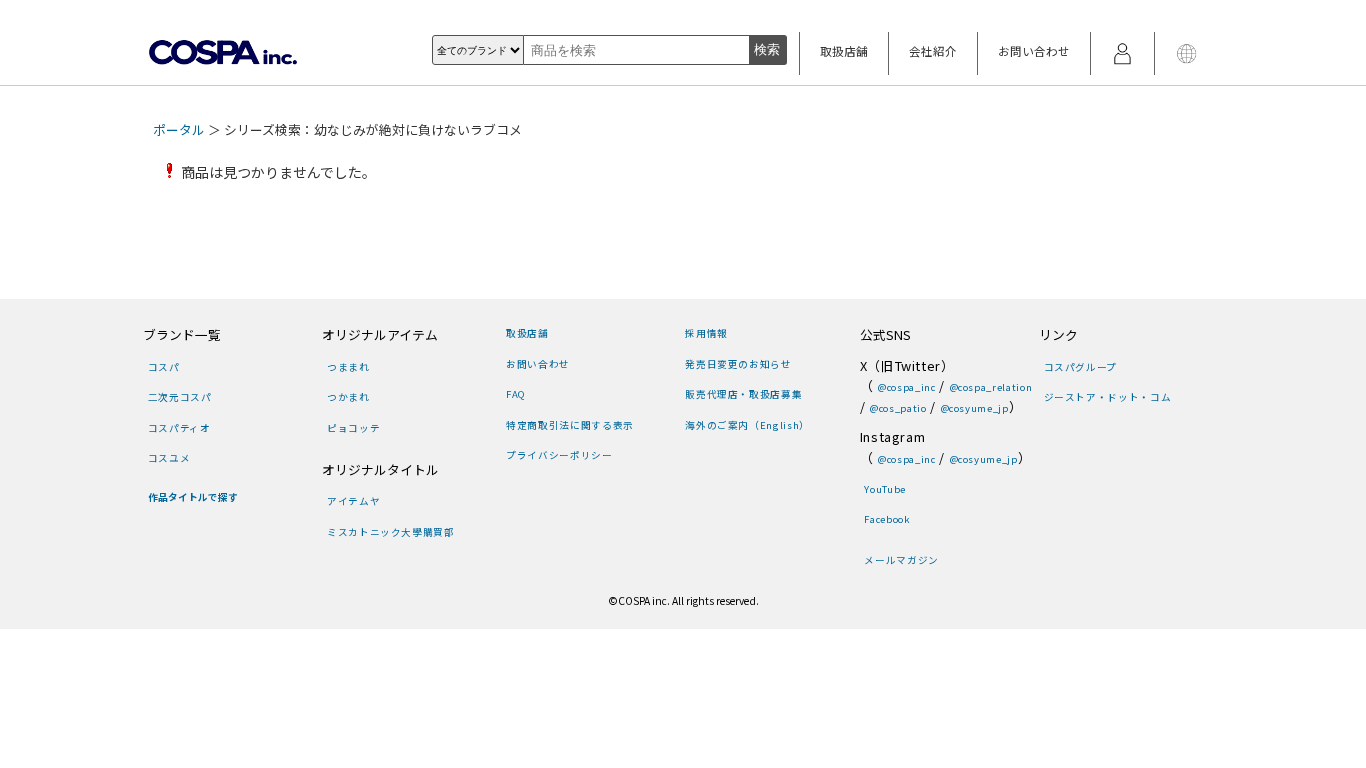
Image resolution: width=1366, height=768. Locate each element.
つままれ (348, 367)
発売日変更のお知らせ (738, 364)
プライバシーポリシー (559, 455)
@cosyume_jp (975, 408)
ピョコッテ (353, 428)
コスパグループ (1080, 367)
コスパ (164, 367)
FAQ (516, 394)
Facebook (887, 519)
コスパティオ (179, 428)
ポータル (179, 129)
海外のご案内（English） (747, 425)
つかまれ (348, 397)
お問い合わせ (1034, 51)
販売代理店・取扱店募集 (743, 394)
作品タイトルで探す (193, 497)
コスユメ (169, 458)
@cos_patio (898, 408)
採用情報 (706, 333)
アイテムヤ (353, 501)
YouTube (884, 489)
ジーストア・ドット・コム (1107, 397)
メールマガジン (901, 560)
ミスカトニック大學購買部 (390, 532)
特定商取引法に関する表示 (569, 425)
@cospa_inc (906, 387)
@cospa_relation (991, 387)
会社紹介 (933, 51)
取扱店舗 (844, 51)
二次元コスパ (180, 397)
